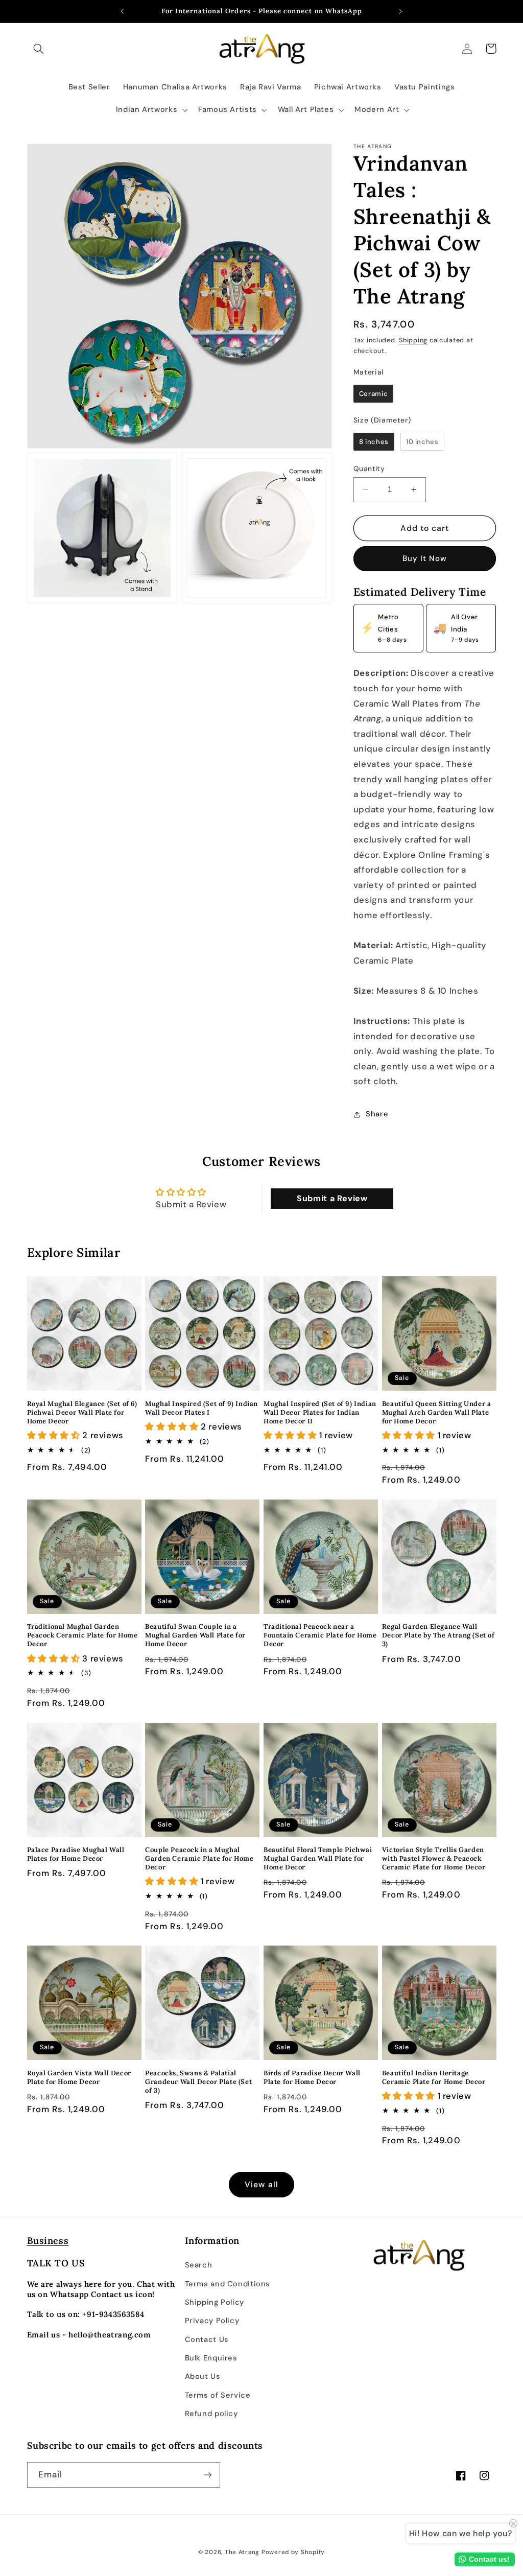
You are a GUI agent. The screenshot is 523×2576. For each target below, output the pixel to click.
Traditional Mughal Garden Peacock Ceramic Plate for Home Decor (82, 1635)
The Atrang (242, 2552)
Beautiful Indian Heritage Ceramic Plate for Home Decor (434, 2078)
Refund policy (211, 2414)
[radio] (373, 394)
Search (199, 2265)
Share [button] (377, 1114)
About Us (203, 2376)
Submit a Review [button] (332, 1198)
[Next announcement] (401, 11)
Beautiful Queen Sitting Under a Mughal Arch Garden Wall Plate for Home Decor (437, 1413)
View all (261, 2184)
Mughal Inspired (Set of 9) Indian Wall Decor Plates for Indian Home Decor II (320, 1413)
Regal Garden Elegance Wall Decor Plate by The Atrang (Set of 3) (438, 1635)
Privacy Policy (212, 2321)
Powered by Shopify (293, 2552)
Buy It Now (425, 558)
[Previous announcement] (122, 11)
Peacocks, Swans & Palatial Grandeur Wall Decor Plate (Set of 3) (198, 2082)
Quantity (369, 469)
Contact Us (207, 2339)
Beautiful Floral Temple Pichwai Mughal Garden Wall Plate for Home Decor (318, 1859)
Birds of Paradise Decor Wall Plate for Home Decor (312, 2078)
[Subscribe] (207, 2475)
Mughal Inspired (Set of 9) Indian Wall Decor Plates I (201, 1408)
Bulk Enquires (211, 2358)
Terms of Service (218, 2395)
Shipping (413, 340)
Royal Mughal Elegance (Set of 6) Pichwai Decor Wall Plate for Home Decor (82, 1413)
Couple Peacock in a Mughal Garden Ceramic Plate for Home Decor (199, 1859)
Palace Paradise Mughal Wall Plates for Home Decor (76, 1854)
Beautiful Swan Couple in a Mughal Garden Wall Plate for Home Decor (195, 1635)
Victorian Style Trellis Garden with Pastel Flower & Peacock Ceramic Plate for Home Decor (434, 1859)
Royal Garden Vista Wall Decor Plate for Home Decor (79, 2078)
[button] (39, 49)
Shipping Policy (215, 2302)
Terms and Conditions (228, 2284)
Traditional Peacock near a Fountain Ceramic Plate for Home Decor (320, 1635)
